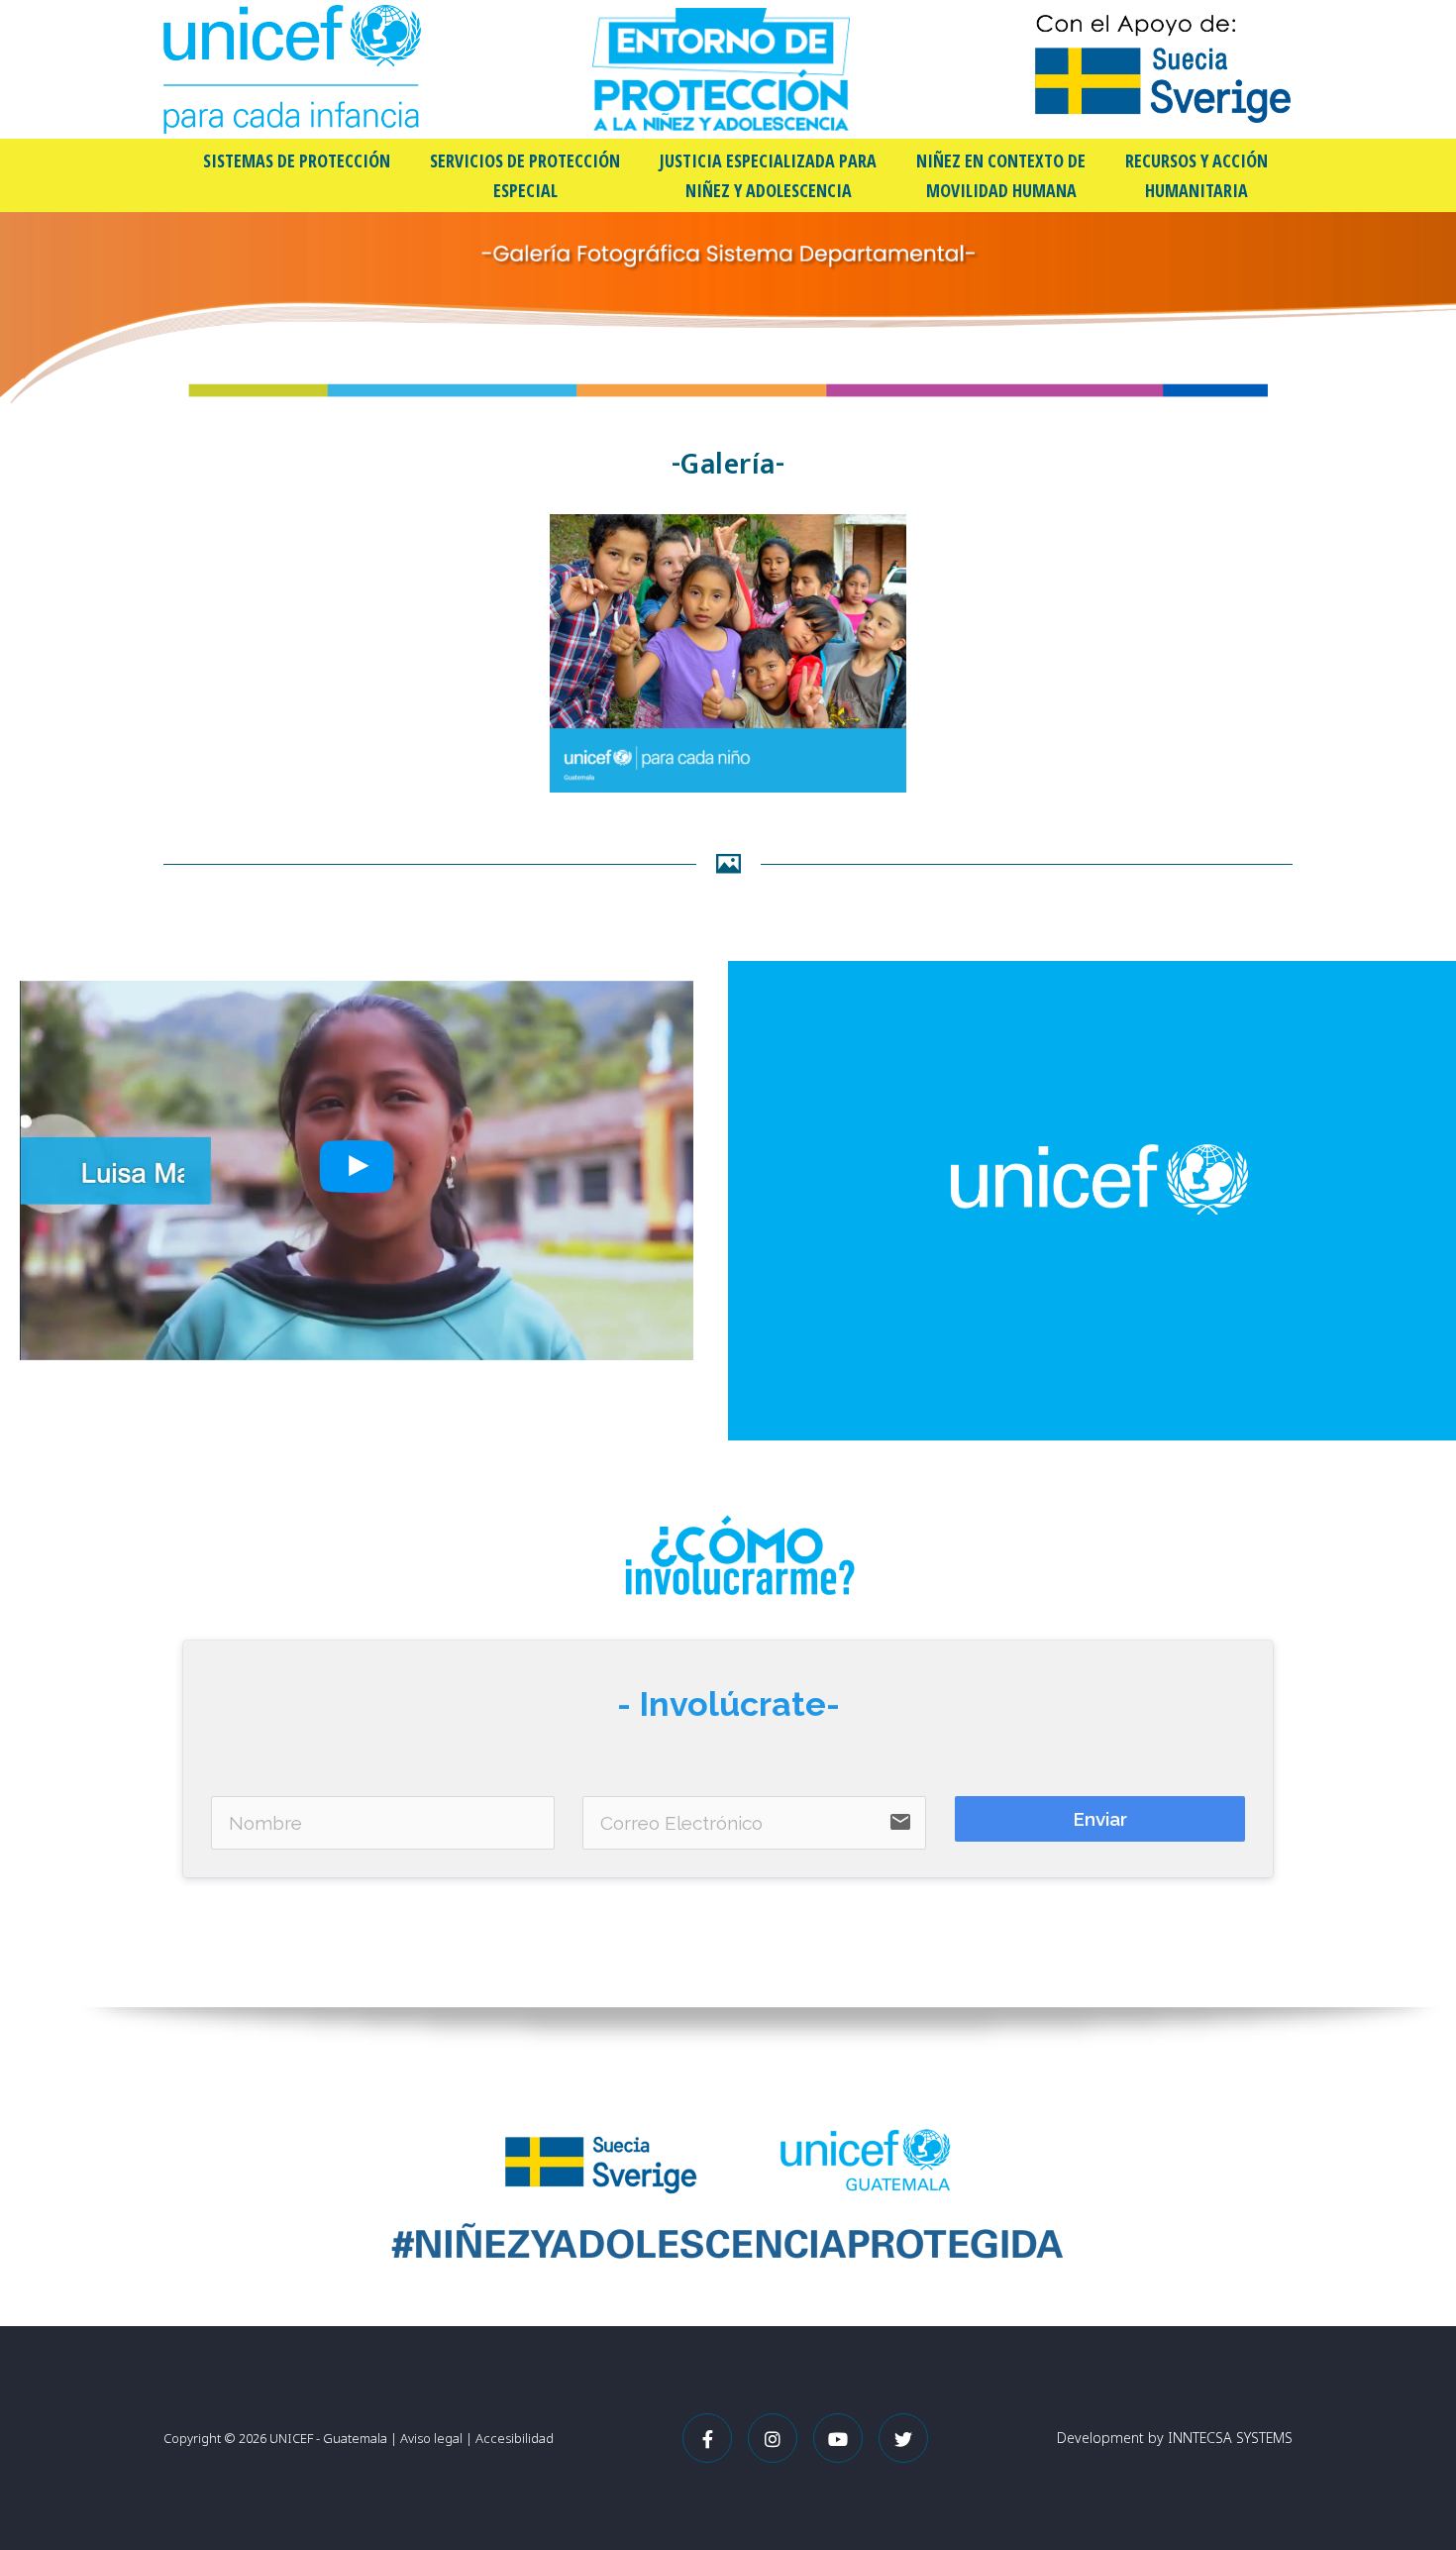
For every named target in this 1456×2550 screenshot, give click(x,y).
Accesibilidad (515, 2438)
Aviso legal (431, 2438)
